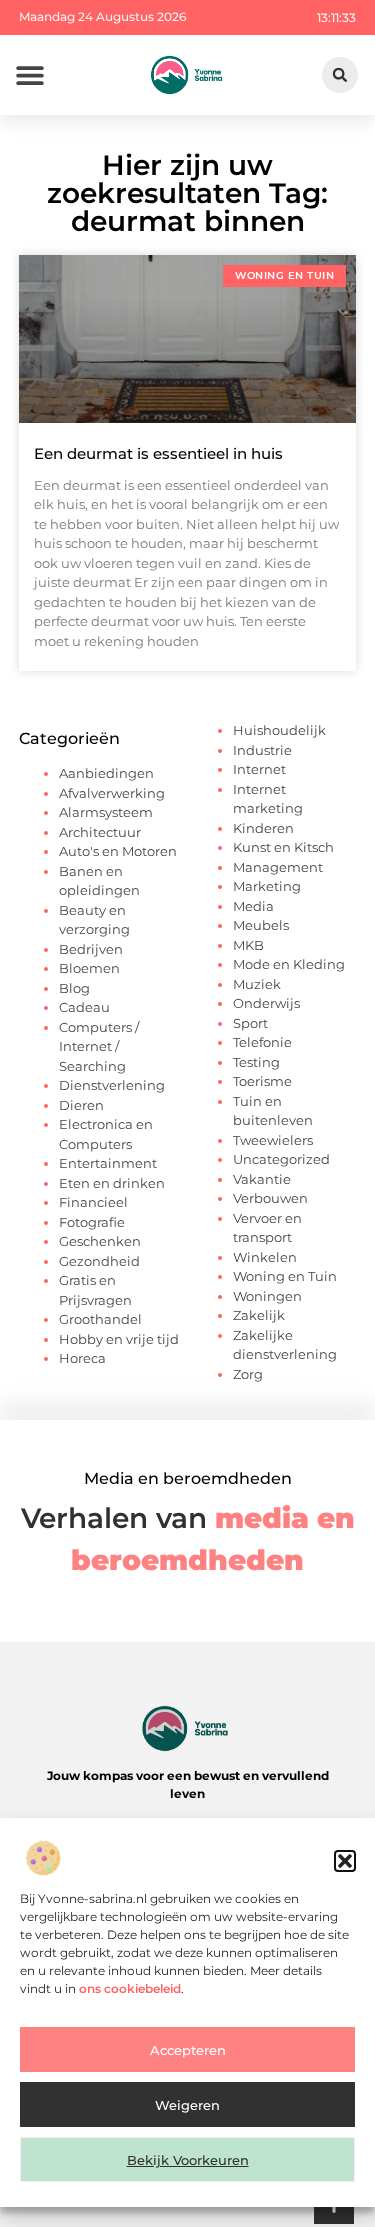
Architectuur (100, 832)
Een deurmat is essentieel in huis (158, 453)
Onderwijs (266, 1003)
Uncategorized (281, 1159)
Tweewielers (273, 1140)
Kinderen (263, 828)
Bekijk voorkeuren (188, 2160)
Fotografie (92, 1222)
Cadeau (84, 1007)
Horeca (82, 1358)
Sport (250, 1023)
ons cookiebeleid (130, 1988)
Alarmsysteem (106, 812)
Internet (259, 769)
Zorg (248, 1374)
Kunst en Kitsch (283, 847)
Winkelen (265, 1257)
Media (253, 906)
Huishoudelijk (279, 730)
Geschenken (100, 1241)
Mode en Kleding (289, 964)
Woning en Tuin (285, 1276)
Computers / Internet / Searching (99, 1046)
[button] (345, 1861)
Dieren (81, 1105)
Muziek (257, 984)
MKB (248, 945)
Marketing (267, 886)
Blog (74, 988)
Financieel (93, 1202)
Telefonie (262, 1042)
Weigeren (187, 2105)
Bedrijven (91, 949)
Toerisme (262, 1081)
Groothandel (100, 1319)
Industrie (262, 750)
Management (278, 867)
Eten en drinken (112, 1183)
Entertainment (108, 1163)
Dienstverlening (112, 1085)
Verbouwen (270, 1198)
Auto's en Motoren (118, 851)
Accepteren (188, 2050)
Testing (256, 1062)
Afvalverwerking (112, 793)
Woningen (267, 1296)
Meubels (261, 925)
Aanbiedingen (106, 773)
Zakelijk (259, 1315)
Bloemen (89, 968)
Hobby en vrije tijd (119, 1339)
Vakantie (262, 1179)
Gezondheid (99, 1261)
